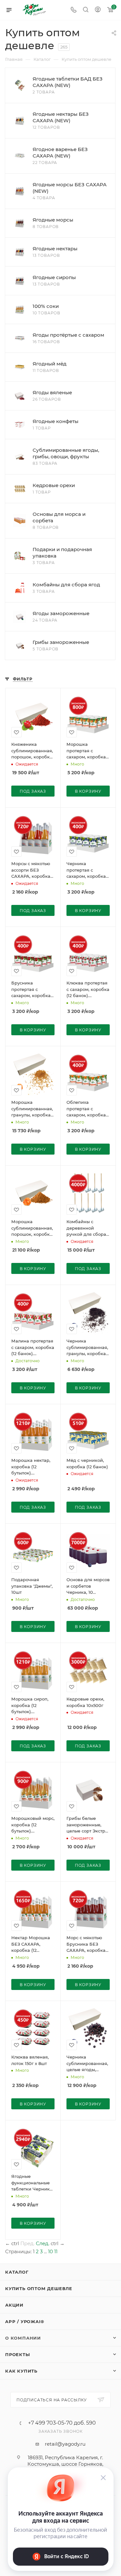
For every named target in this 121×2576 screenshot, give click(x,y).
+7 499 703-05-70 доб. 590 (62, 2423)
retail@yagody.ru (65, 2444)
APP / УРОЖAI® (25, 2321)
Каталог (17, 2272)
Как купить (21, 2371)
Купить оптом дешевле (39, 2288)
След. (43, 2243)
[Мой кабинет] (98, 10)
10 (50, 2251)
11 (56, 2251)
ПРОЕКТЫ (18, 2354)
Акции (14, 2305)
